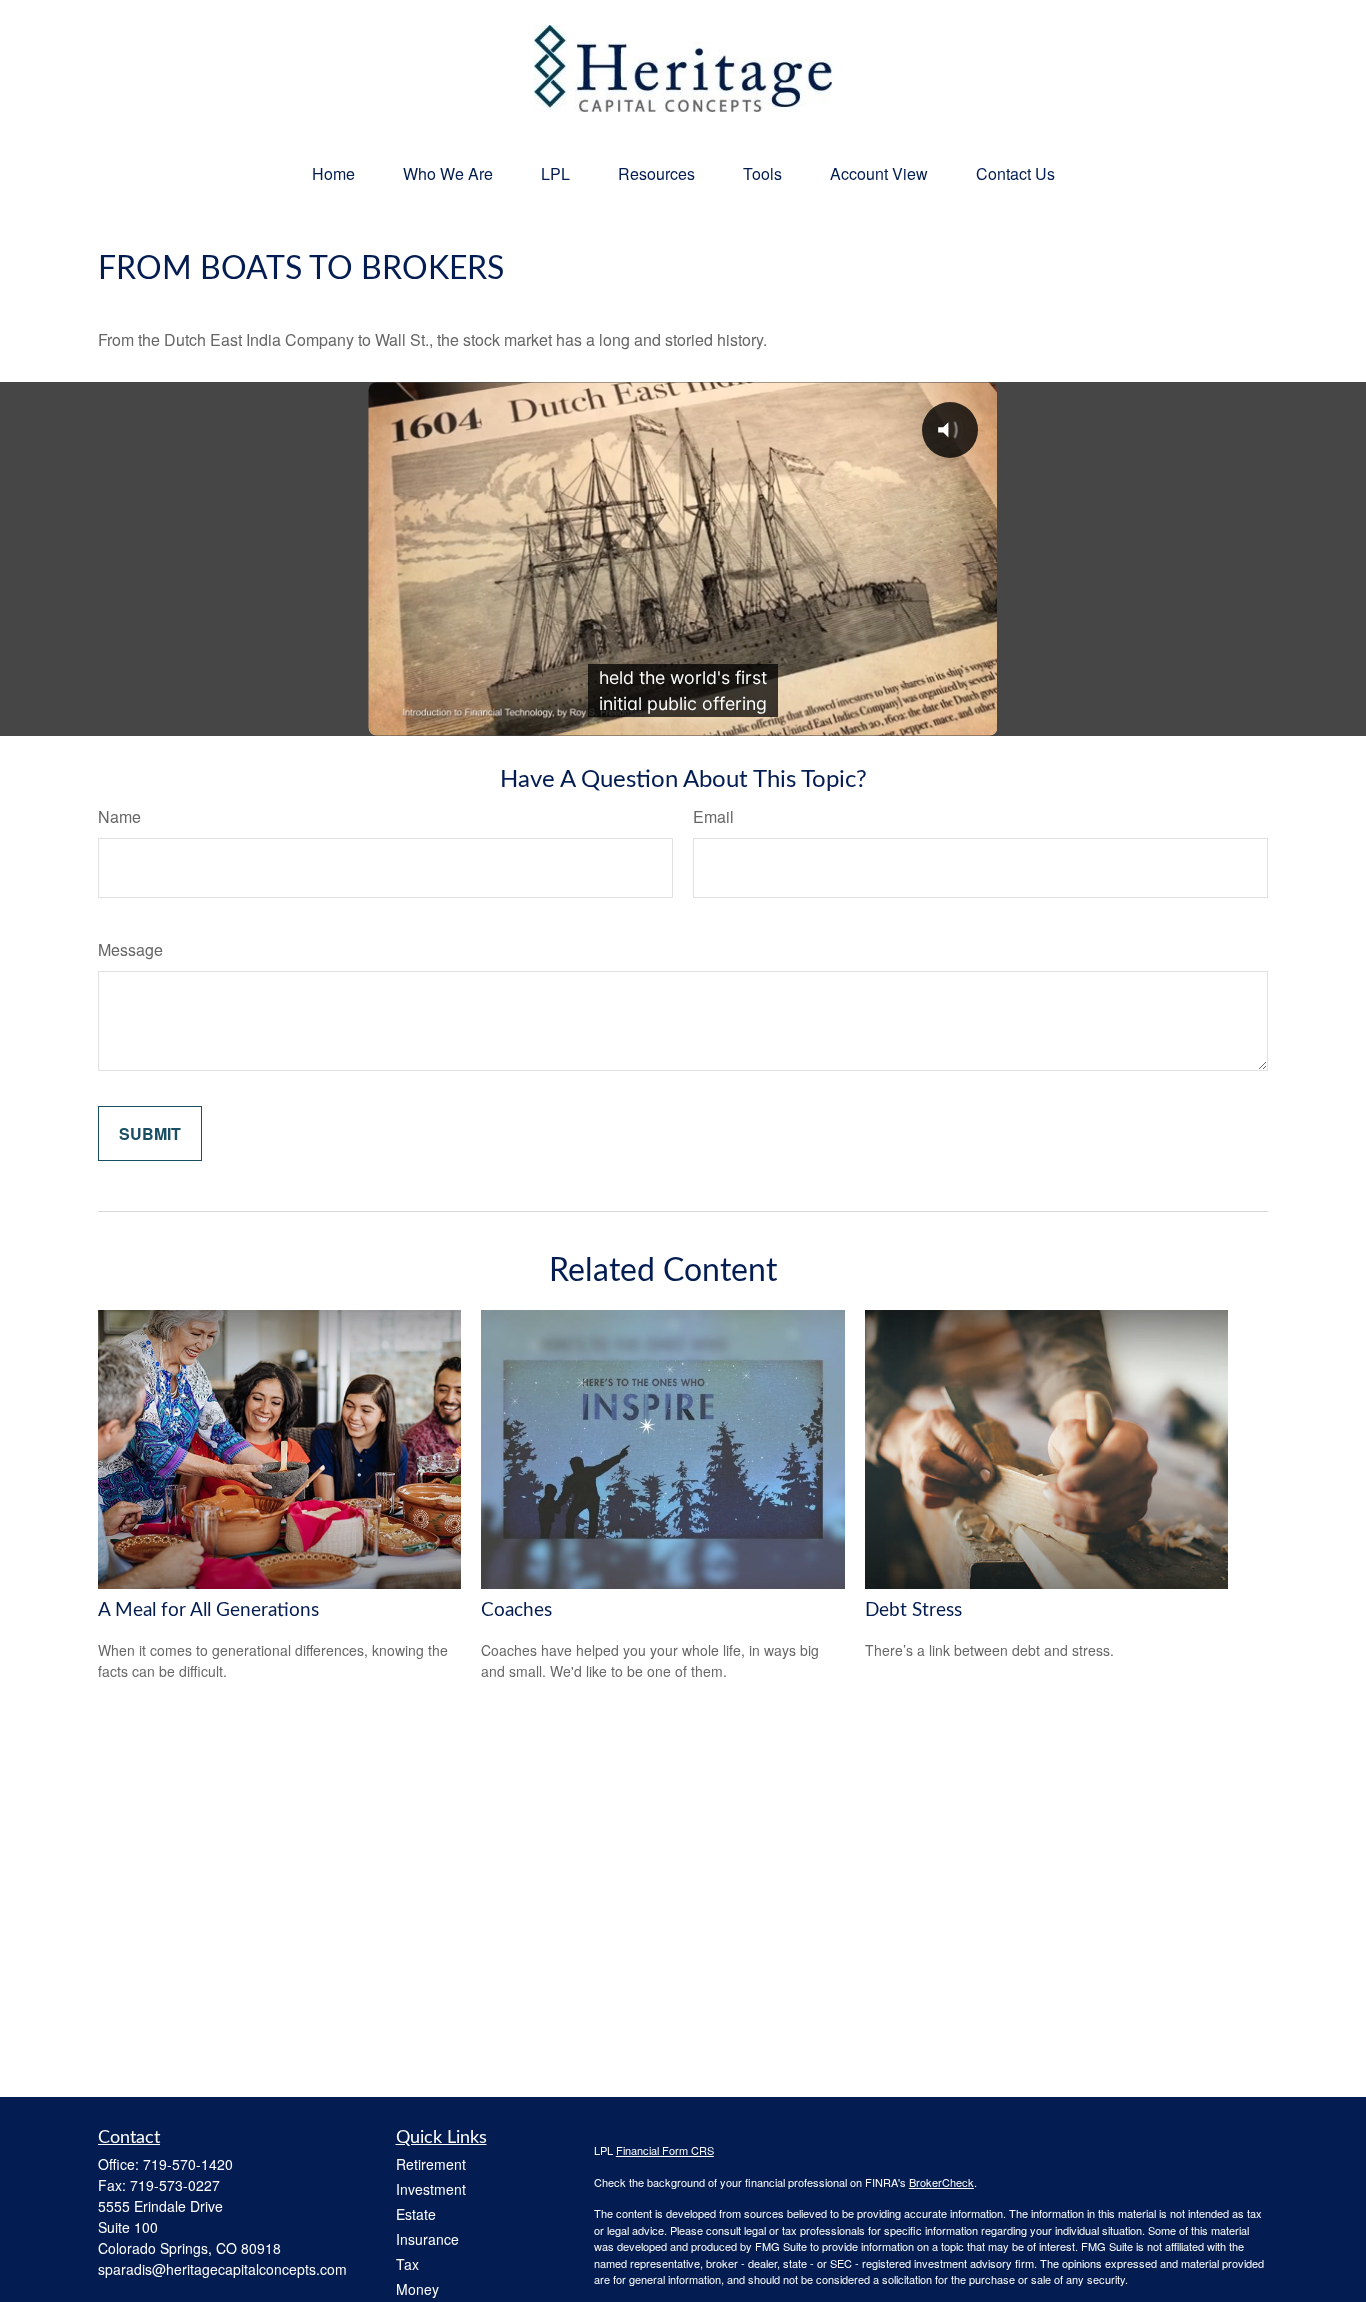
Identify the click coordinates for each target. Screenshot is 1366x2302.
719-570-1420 (188, 2164)
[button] (333, 173)
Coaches (516, 1610)
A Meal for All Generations (208, 1610)
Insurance (427, 2239)
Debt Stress (913, 1610)
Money (417, 2289)
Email (713, 816)
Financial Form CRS (665, 2150)
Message (130, 949)
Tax (407, 2264)
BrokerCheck (941, 2182)
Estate (416, 2214)
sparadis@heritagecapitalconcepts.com (222, 2269)
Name (119, 816)
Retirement (431, 2164)
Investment (431, 2189)
